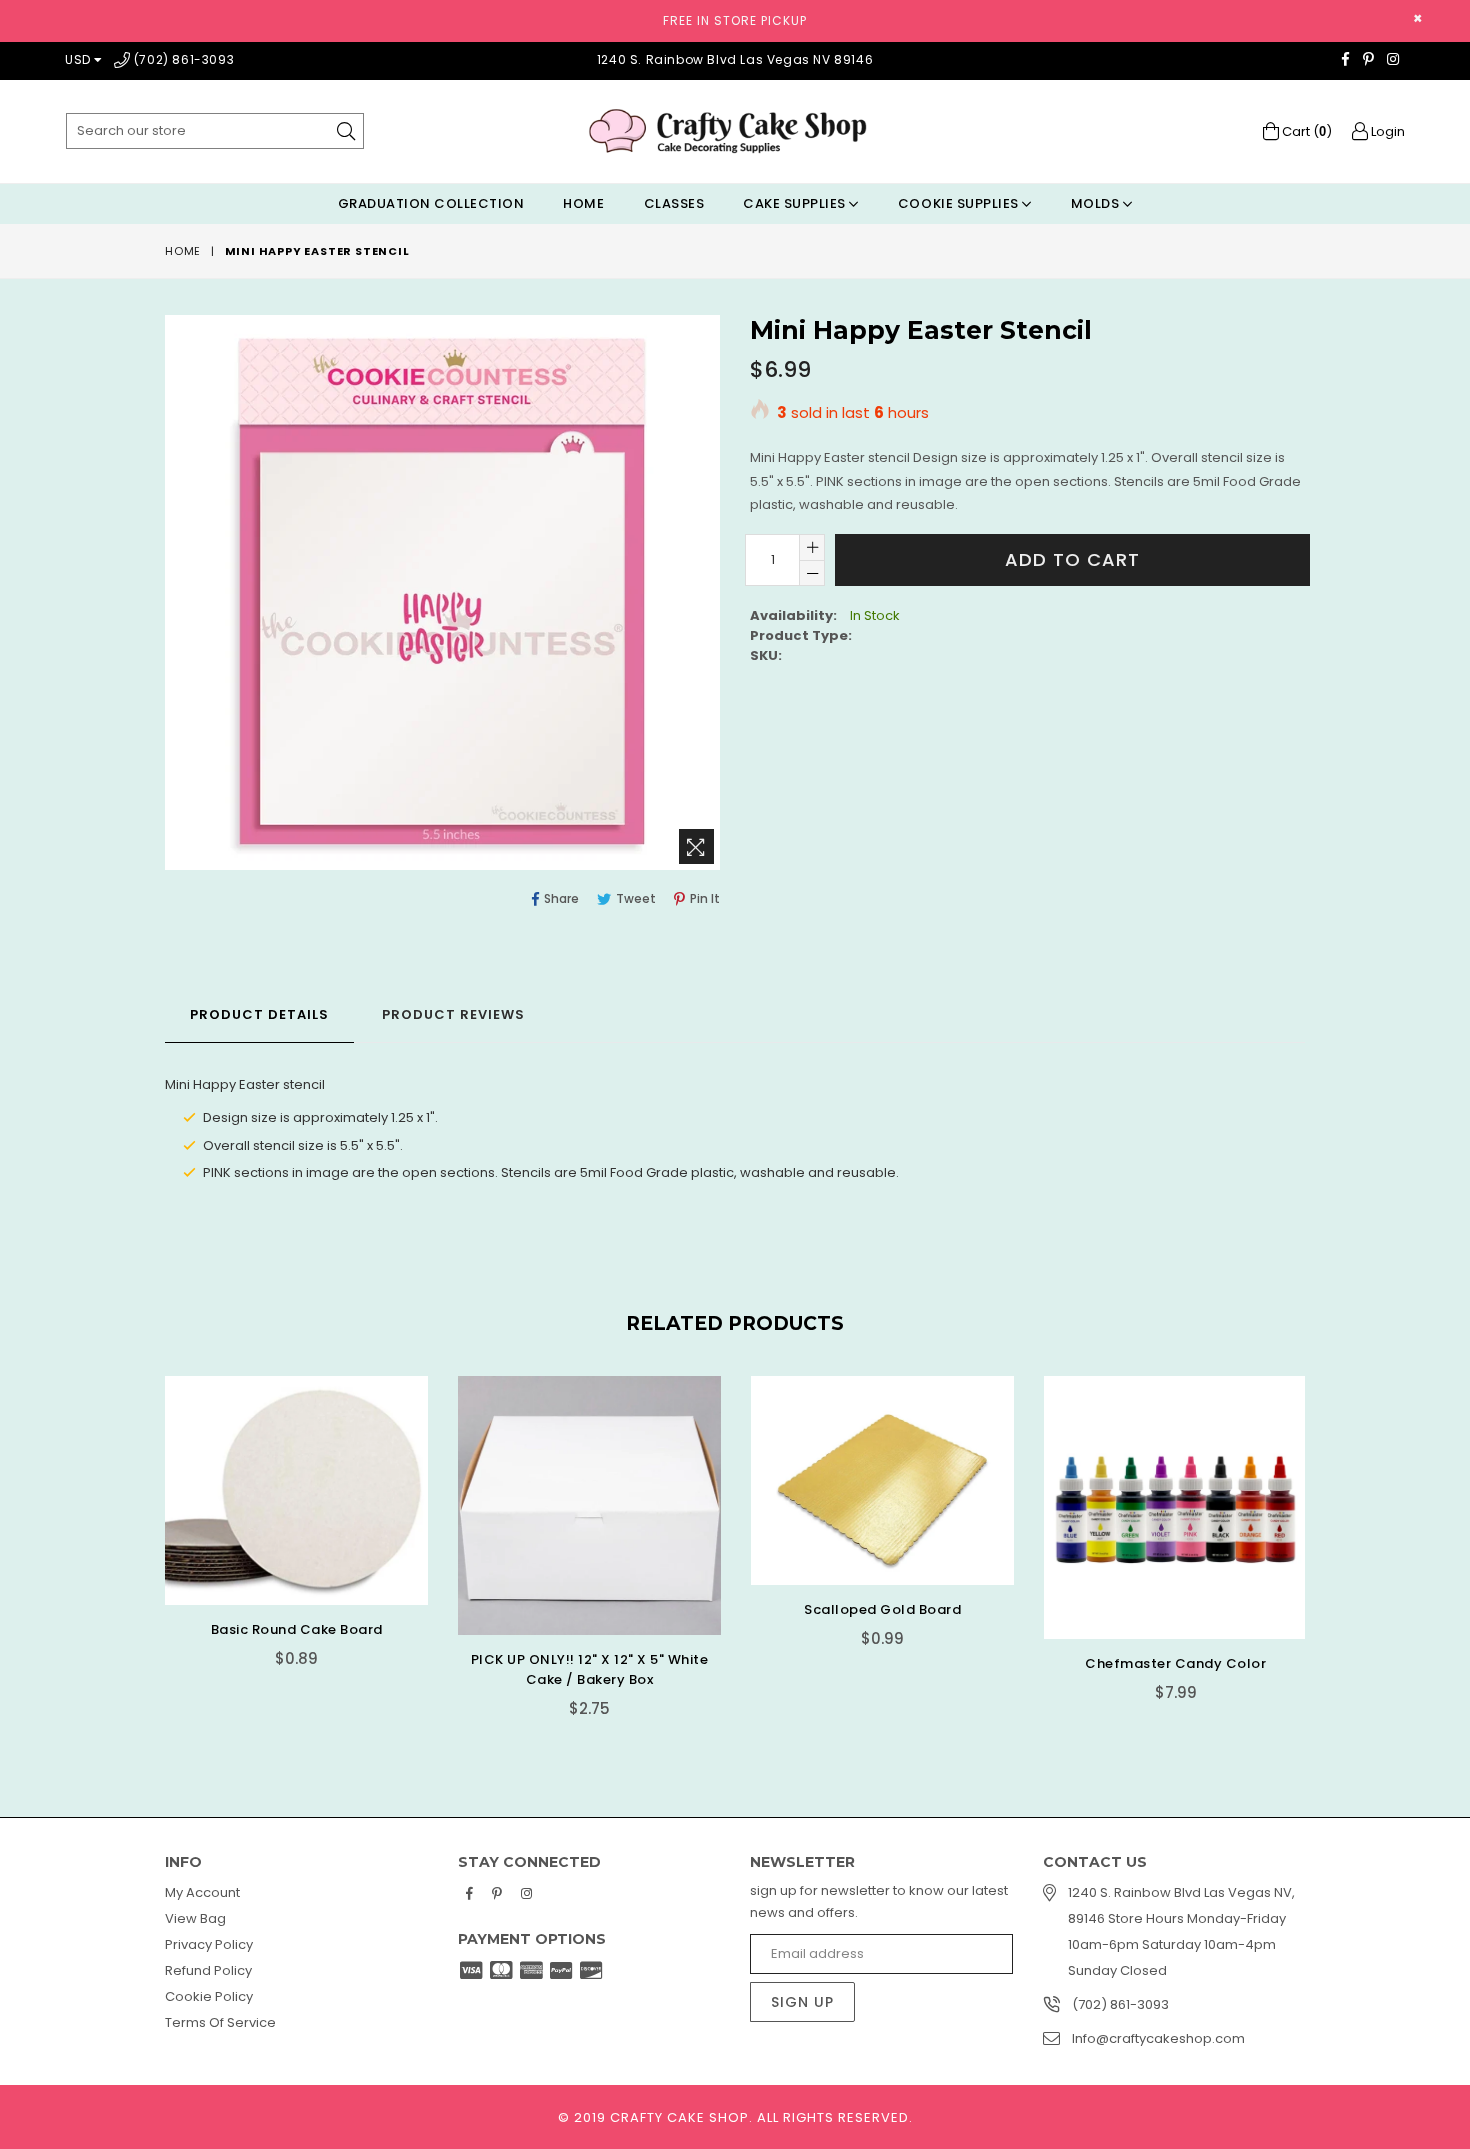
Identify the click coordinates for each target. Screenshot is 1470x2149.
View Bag (195, 1918)
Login (1386, 131)
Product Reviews (453, 1014)
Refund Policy (208, 1970)
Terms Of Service (220, 2022)
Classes (674, 203)
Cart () (1305, 131)
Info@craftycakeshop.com (1158, 2038)
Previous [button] (145, 1534)
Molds (1097, 203)
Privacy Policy (209, 1944)
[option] (281, 1536)
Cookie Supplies (960, 203)
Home (583, 203)
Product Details (259, 1014)
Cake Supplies (796, 203)
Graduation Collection (431, 203)
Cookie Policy (209, 1996)
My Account (202, 1892)
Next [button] (1325, 1534)
